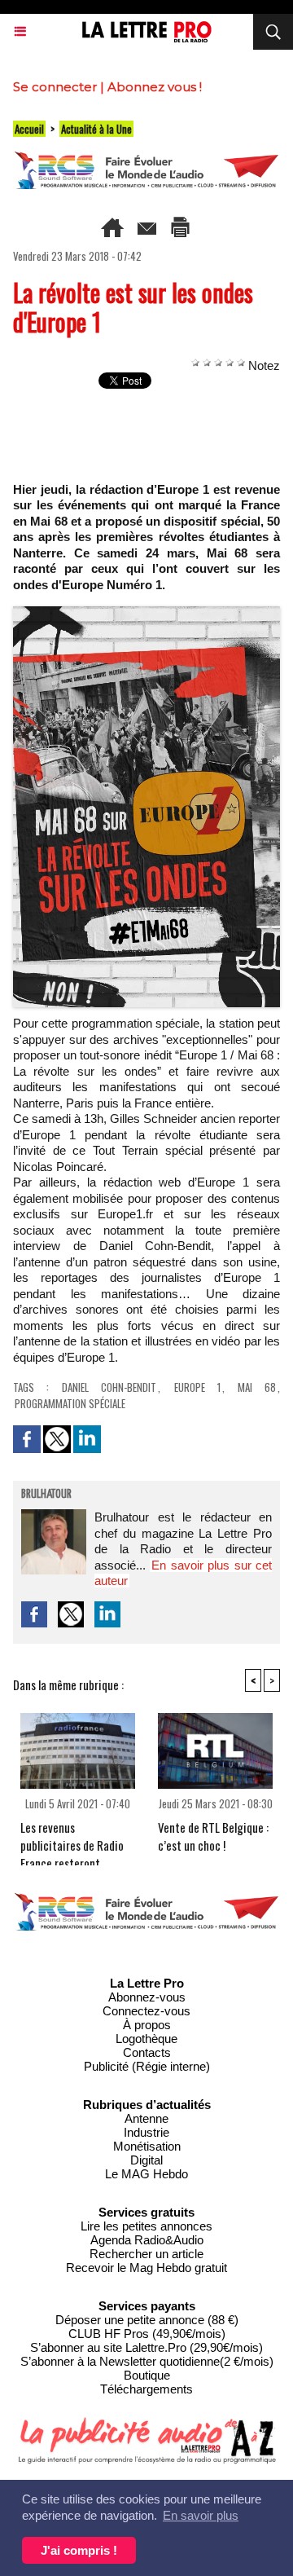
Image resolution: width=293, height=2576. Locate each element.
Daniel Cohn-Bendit (109, 1387)
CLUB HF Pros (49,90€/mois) (147, 2334)
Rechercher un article (146, 2254)
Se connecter (55, 87)
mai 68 (257, 1387)
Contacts (147, 2052)
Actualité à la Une (96, 129)
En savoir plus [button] (201, 2515)
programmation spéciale (70, 1403)
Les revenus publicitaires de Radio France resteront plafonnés (72, 1838)
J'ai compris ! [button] (79, 2550)
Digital (146, 2160)
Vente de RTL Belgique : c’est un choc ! (213, 1836)
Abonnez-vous (147, 1997)
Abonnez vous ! (155, 87)
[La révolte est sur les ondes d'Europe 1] (146, 613)
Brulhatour (46, 1495)
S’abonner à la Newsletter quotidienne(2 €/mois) (147, 2361)
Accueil (29, 129)
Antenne (146, 2118)
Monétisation (147, 2146)
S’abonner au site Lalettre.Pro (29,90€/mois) (146, 2347)
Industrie (146, 2132)
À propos (147, 2025)
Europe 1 (197, 1387)
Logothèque (146, 2039)
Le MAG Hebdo (146, 2174)
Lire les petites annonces (146, 2226)
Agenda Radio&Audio (147, 2240)
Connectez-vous (146, 2011)
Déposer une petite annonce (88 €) (147, 2320)
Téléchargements (146, 2389)
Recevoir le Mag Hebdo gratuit (146, 2268)
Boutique (147, 2375)
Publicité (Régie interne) (147, 2066)
